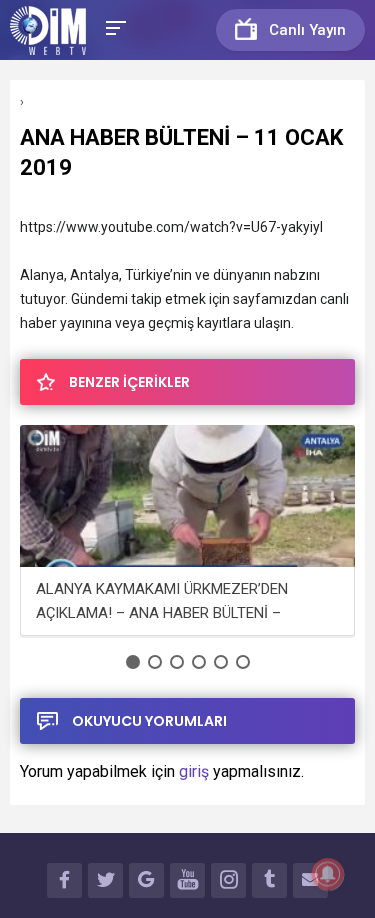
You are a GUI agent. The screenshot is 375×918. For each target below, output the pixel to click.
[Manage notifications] (328, 874)
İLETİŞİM (310, 880)
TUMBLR (269, 880)
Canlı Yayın (307, 30)
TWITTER (105, 880)
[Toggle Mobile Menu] (113, 26)
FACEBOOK (64, 880)
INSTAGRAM (228, 880)
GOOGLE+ (146, 880)
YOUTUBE (187, 880)
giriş (194, 771)
